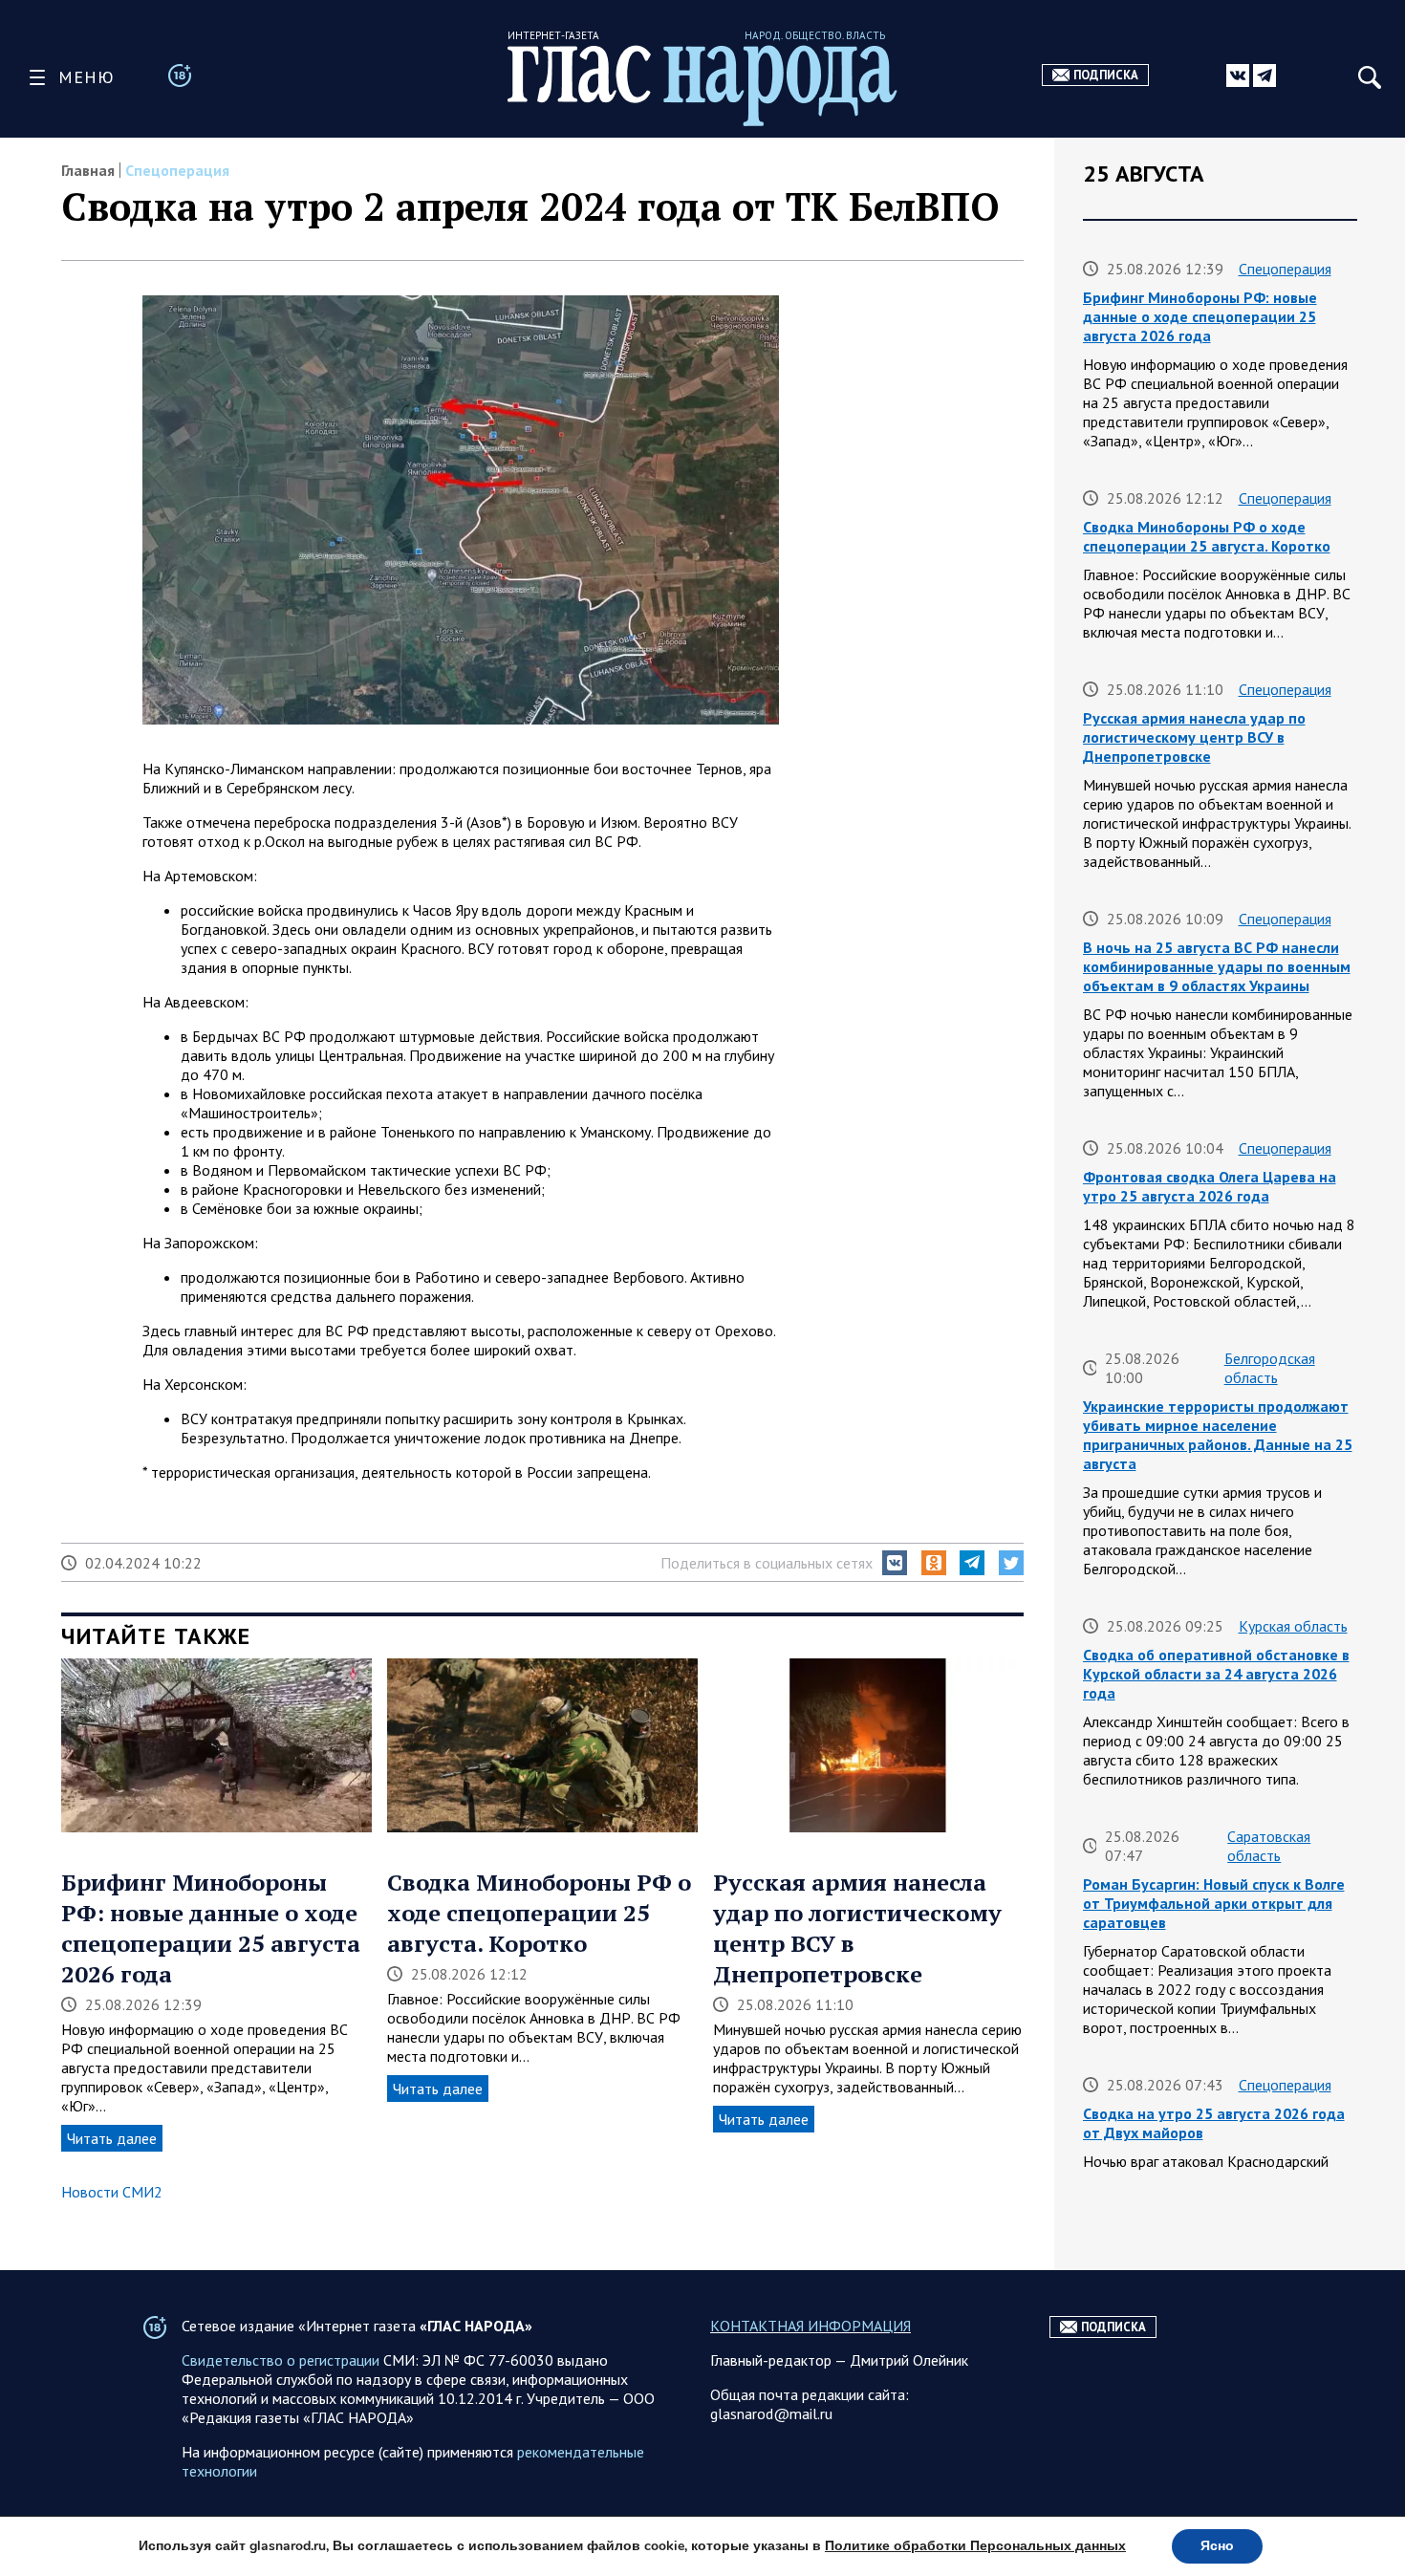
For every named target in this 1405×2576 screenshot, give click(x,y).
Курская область (1293, 1626)
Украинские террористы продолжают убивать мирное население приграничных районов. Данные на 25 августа (1218, 1435)
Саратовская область (1269, 1846)
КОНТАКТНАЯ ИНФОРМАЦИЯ (811, 2326)
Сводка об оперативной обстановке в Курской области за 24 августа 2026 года (1216, 1674)
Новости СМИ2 (112, 2192)
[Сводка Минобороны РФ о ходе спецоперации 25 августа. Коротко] (542, 1747)
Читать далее (112, 2138)
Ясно (1217, 2546)
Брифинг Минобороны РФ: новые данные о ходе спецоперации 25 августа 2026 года (211, 1928)
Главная (88, 170)
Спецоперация (177, 170)
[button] (895, 1563)
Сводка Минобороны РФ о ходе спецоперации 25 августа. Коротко (539, 1913)
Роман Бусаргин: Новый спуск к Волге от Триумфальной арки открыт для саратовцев (1214, 1903)
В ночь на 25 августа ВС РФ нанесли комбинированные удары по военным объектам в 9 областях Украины (1217, 966)
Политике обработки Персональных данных (975, 2546)
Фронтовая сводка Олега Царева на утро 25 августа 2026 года (1210, 1186)
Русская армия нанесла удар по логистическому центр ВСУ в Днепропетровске (1194, 737)
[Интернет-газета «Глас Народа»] (702, 86)
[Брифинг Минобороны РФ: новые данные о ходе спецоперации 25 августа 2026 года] (216, 1747)
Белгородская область (1270, 1368)
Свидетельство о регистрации (281, 2360)
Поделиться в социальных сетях (767, 1563)
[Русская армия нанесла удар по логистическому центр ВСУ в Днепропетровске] (868, 1747)
